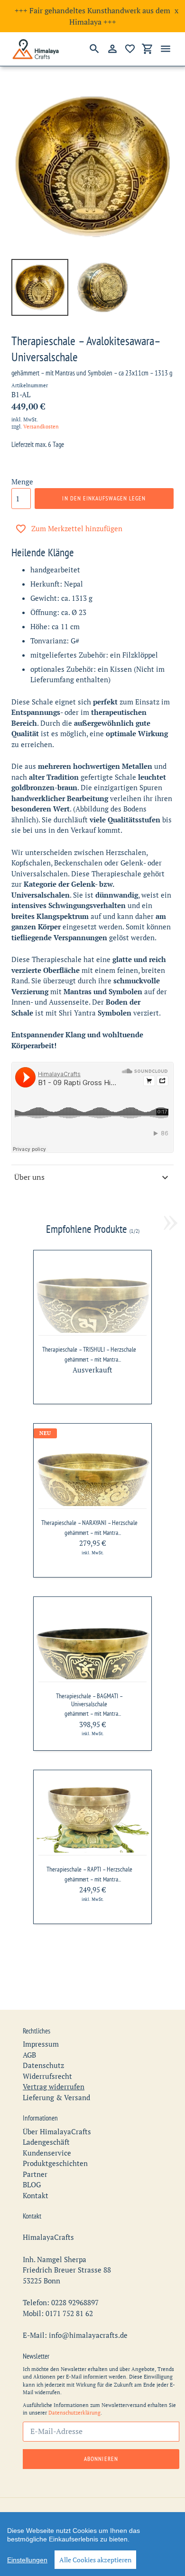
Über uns (29, 1177)
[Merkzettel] (130, 49)
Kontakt (36, 2195)
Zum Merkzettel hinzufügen (77, 528)
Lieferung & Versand (56, 2097)
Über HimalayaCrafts (57, 2131)
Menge (22, 481)
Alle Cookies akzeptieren (95, 2560)
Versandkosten (41, 427)
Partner (35, 2174)
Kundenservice (47, 2153)
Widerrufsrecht (47, 2076)
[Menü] (166, 49)
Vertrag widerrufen (54, 2086)
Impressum (41, 2044)
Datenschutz (43, 2065)
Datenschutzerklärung (74, 2413)
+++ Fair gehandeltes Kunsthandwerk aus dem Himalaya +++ (92, 16)
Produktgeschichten (55, 2163)
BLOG (32, 2184)
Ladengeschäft (46, 2142)
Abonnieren (101, 2459)
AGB (29, 2055)
